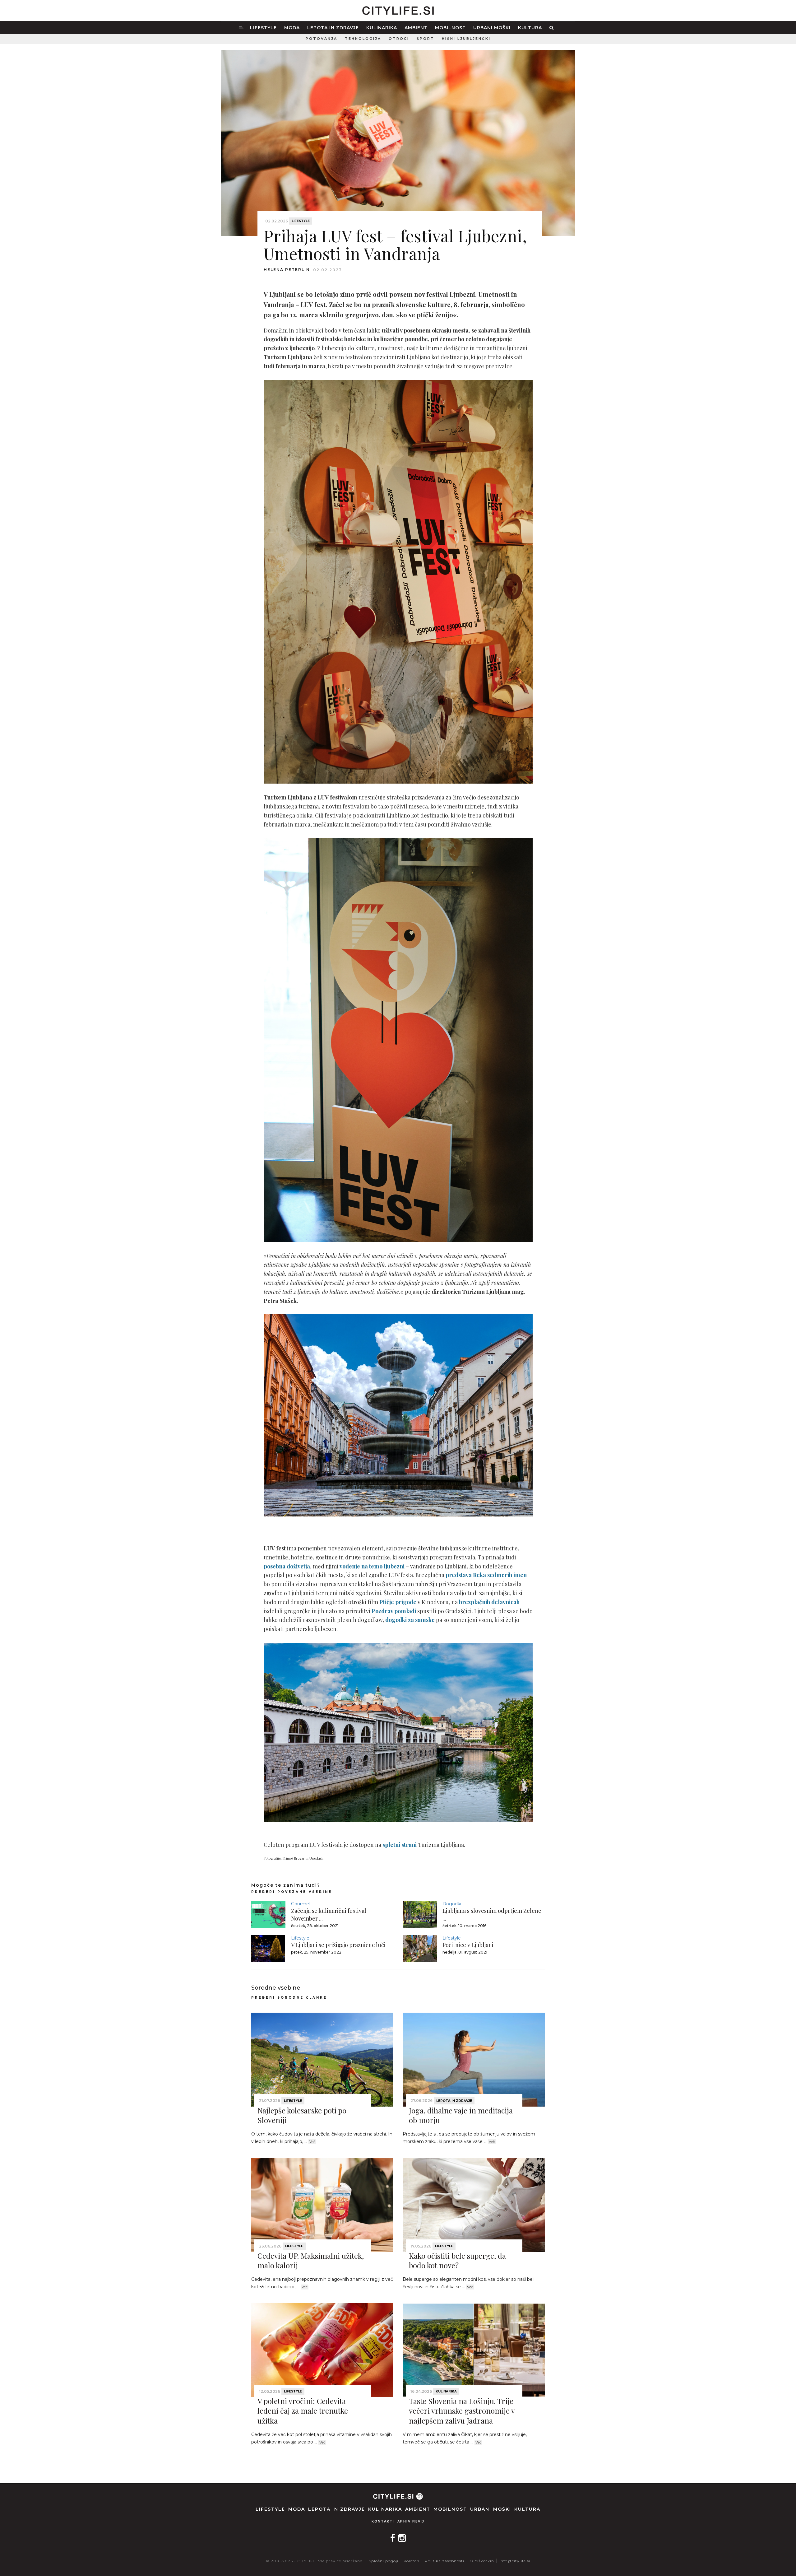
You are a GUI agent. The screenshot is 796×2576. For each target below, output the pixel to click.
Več (312, 2142)
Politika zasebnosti (444, 2561)
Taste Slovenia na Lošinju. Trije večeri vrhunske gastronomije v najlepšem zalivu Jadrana (462, 2411)
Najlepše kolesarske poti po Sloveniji (302, 2115)
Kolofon (412, 2561)
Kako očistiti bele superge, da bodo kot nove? (457, 2260)
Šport (426, 39)
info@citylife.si (515, 2561)
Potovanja (322, 39)
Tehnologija (363, 39)
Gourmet (301, 1904)
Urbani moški (492, 28)
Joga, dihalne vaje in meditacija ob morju (461, 2115)
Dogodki (452, 1904)
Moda (292, 28)
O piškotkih (482, 2561)
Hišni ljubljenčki (466, 39)
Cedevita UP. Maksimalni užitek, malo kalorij (311, 2260)
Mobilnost (450, 28)
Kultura (530, 28)
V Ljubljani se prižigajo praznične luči (338, 1945)
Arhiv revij (411, 2521)
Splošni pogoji (384, 2561)
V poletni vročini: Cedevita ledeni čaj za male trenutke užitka (303, 2411)
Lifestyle (263, 28)
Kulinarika (382, 28)
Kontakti (383, 2521)
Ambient (416, 28)
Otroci (399, 39)
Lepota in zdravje (333, 28)
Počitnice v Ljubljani (468, 1945)
